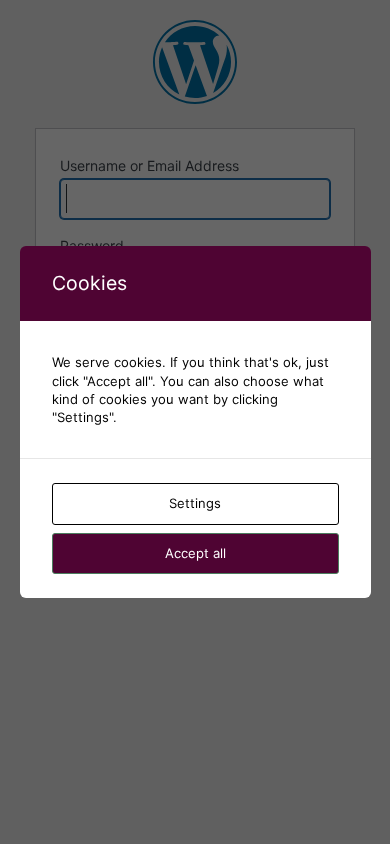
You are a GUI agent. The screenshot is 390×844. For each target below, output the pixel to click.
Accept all (195, 553)
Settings (195, 503)
